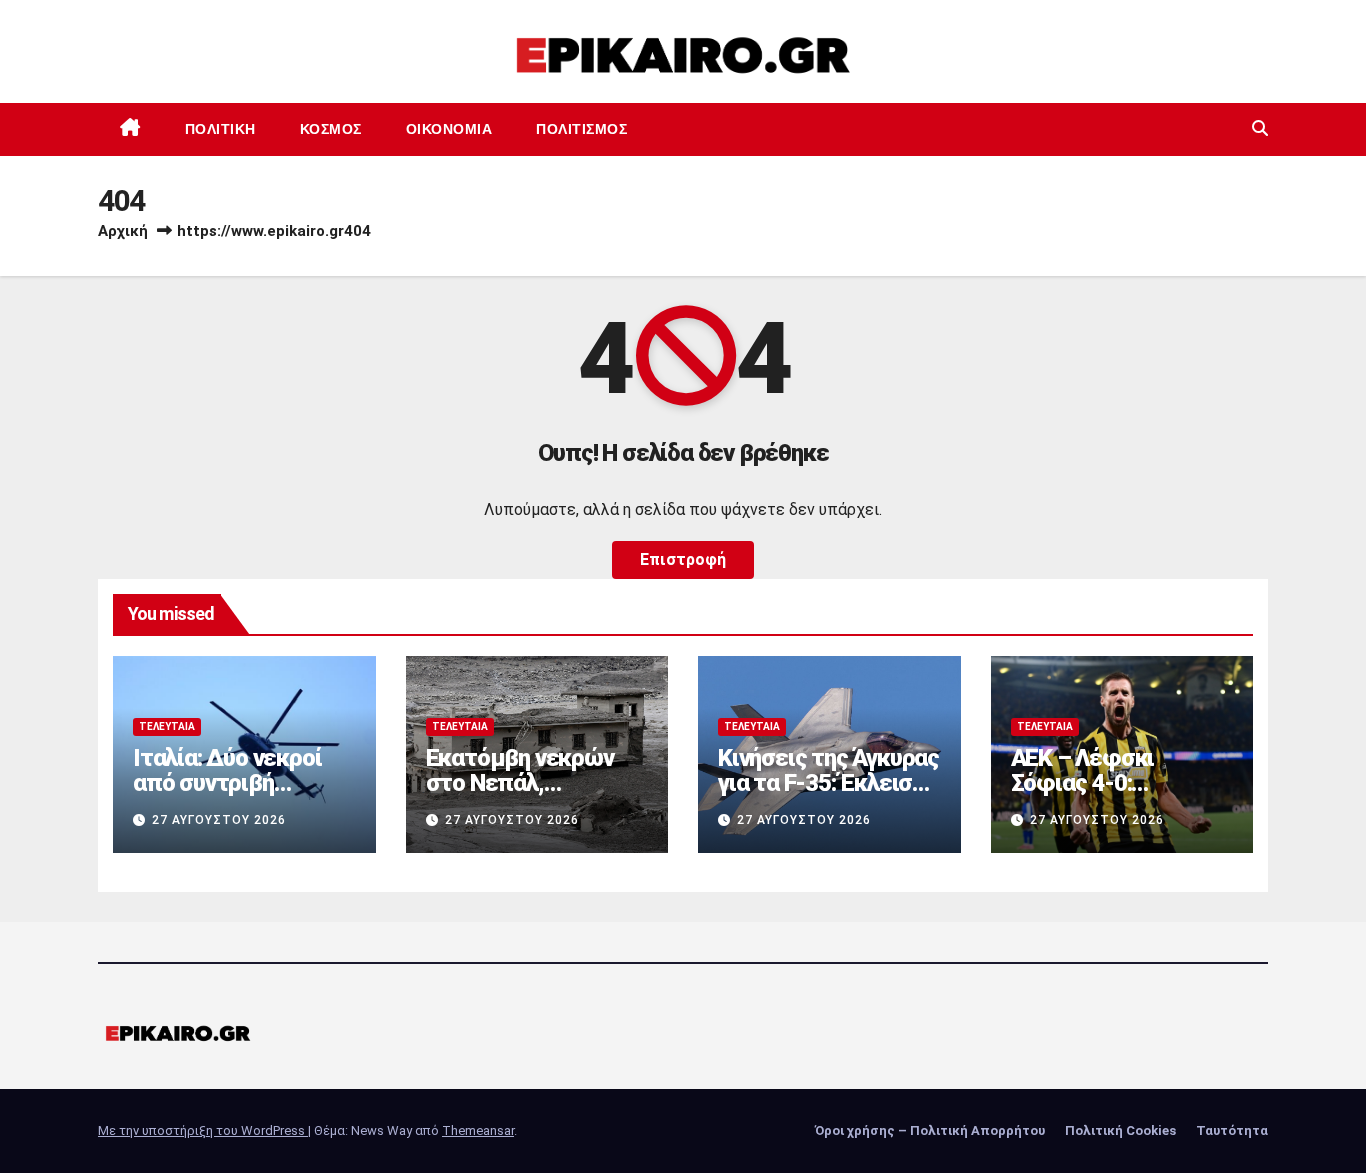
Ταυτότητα (1232, 1130)
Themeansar (478, 1130)
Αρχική (123, 231)
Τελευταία (167, 726)
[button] (1260, 128)
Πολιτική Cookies (1120, 1130)
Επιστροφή (683, 559)
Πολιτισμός (581, 129)
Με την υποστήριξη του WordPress (203, 1130)
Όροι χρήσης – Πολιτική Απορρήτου (930, 1130)
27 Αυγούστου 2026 (219, 820)
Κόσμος (331, 129)
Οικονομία (449, 129)
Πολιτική (220, 129)
